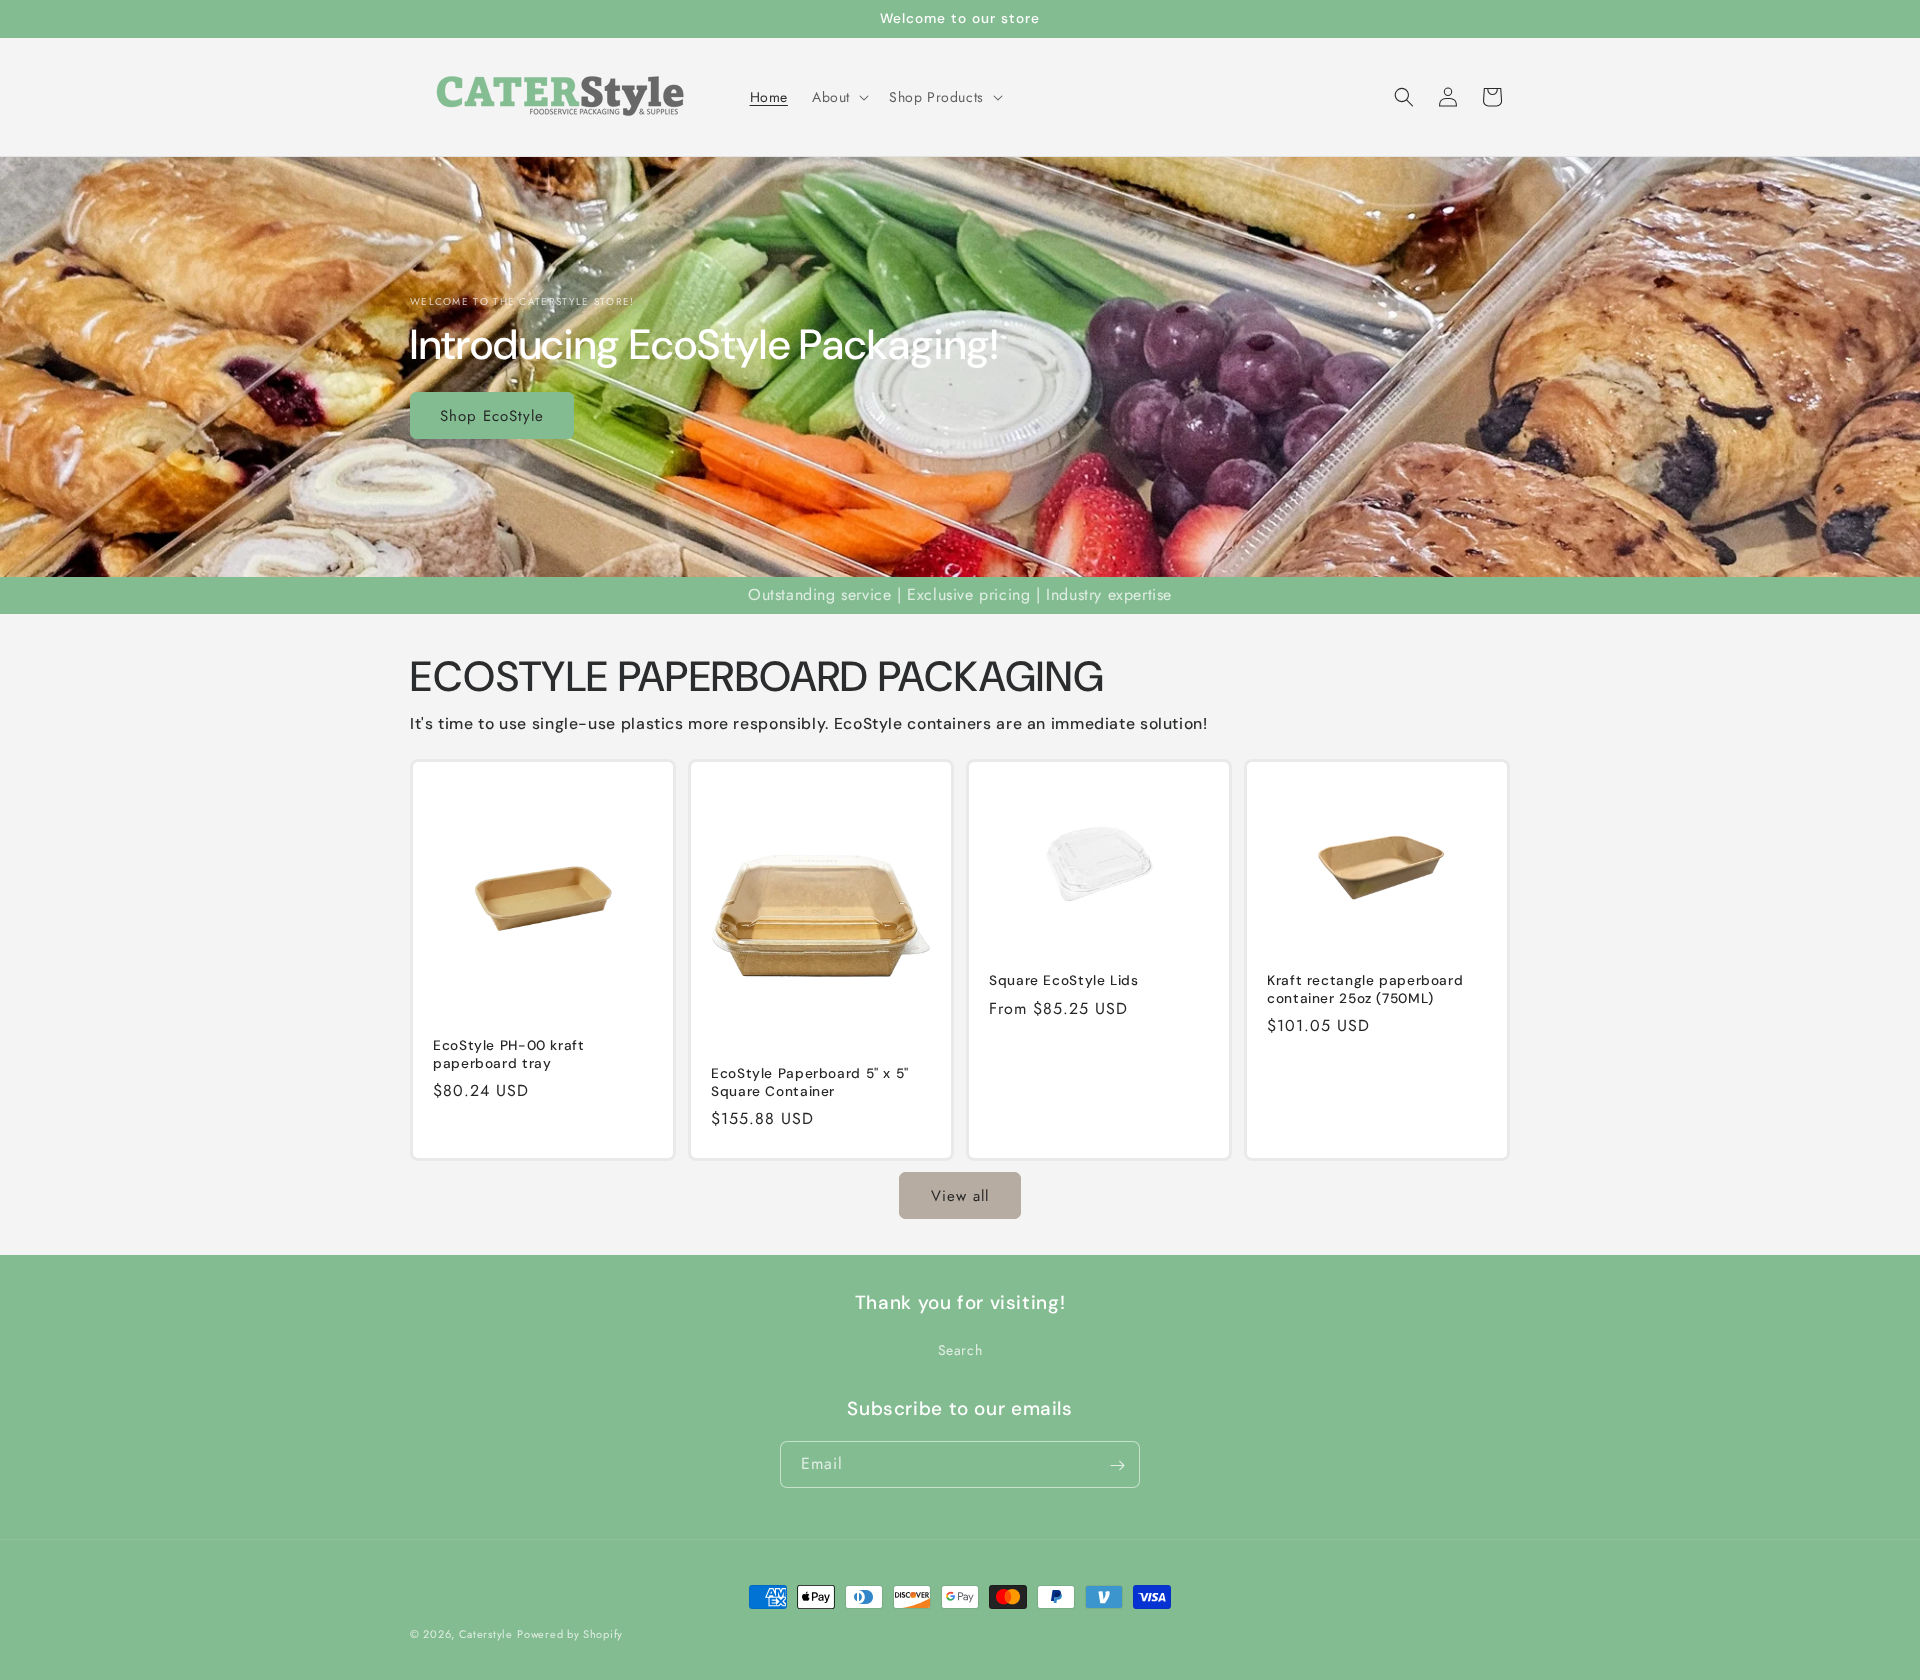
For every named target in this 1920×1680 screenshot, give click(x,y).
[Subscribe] (1117, 1465)
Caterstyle (486, 1634)
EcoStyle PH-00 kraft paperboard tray (509, 1054)
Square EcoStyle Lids (1064, 980)
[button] (838, 97)
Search (960, 1349)
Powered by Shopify (570, 1634)
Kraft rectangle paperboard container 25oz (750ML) (1365, 989)
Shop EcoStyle (492, 415)
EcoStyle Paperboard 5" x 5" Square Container (810, 1082)
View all (960, 1195)
